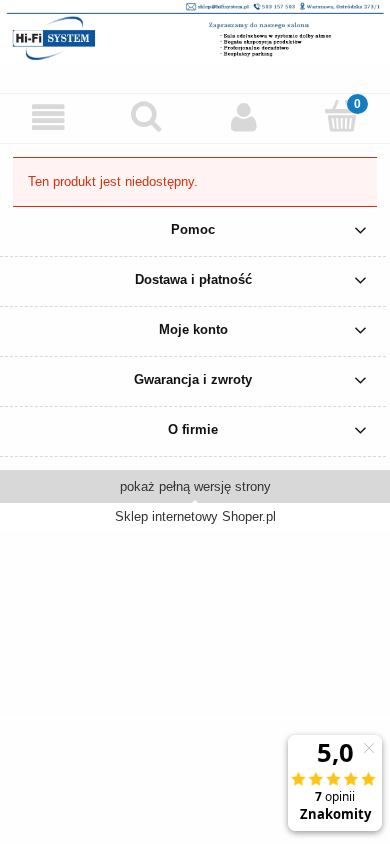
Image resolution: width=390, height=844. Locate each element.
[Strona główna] (195, 30)
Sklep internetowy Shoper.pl (195, 516)
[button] (49, 117)
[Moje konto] (244, 117)
